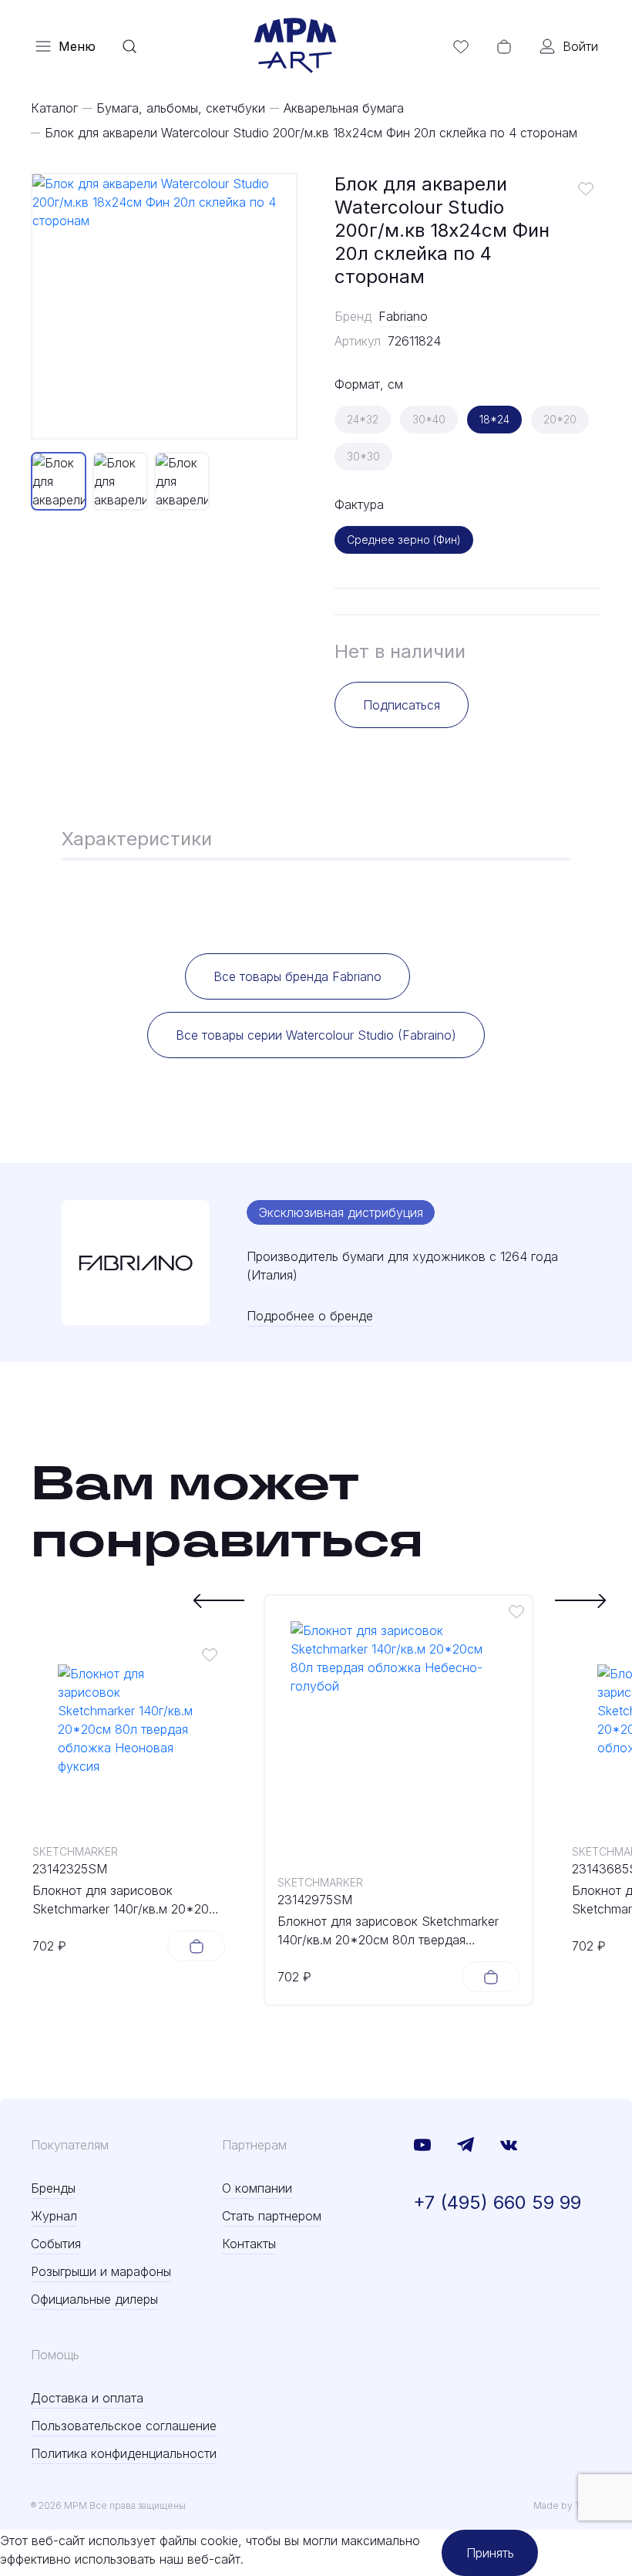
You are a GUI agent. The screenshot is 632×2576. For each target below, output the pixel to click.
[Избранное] (461, 46)
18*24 (494, 419)
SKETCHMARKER (75, 1851)
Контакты (249, 2244)
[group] (164, 306)
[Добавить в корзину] (196, 1946)
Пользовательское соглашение (124, 2426)
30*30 (363, 456)
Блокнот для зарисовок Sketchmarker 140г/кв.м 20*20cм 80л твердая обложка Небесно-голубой (388, 1931)
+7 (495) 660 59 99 (497, 2202)
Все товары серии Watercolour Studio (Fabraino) (316, 1035)
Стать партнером (272, 2216)
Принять (490, 2553)
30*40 (429, 419)
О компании (257, 2188)
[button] (219, 1600)
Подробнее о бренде (310, 1316)
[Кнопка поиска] (129, 46)
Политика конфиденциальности (124, 2453)
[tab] (137, 841)
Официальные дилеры (94, 2299)
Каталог (54, 108)
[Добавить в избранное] (586, 188)
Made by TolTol (567, 2505)
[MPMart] (295, 46)
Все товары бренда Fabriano (298, 976)
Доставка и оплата (87, 2398)
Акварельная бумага (344, 108)
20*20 (560, 419)
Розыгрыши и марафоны (101, 2271)
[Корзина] (504, 46)
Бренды (53, 2188)
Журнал (54, 2216)
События (56, 2244)
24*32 (363, 419)
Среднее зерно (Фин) (404, 539)
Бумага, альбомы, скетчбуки (181, 108)
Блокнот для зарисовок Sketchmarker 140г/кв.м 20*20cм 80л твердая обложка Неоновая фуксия (129, 1900)
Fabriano (403, 316)
